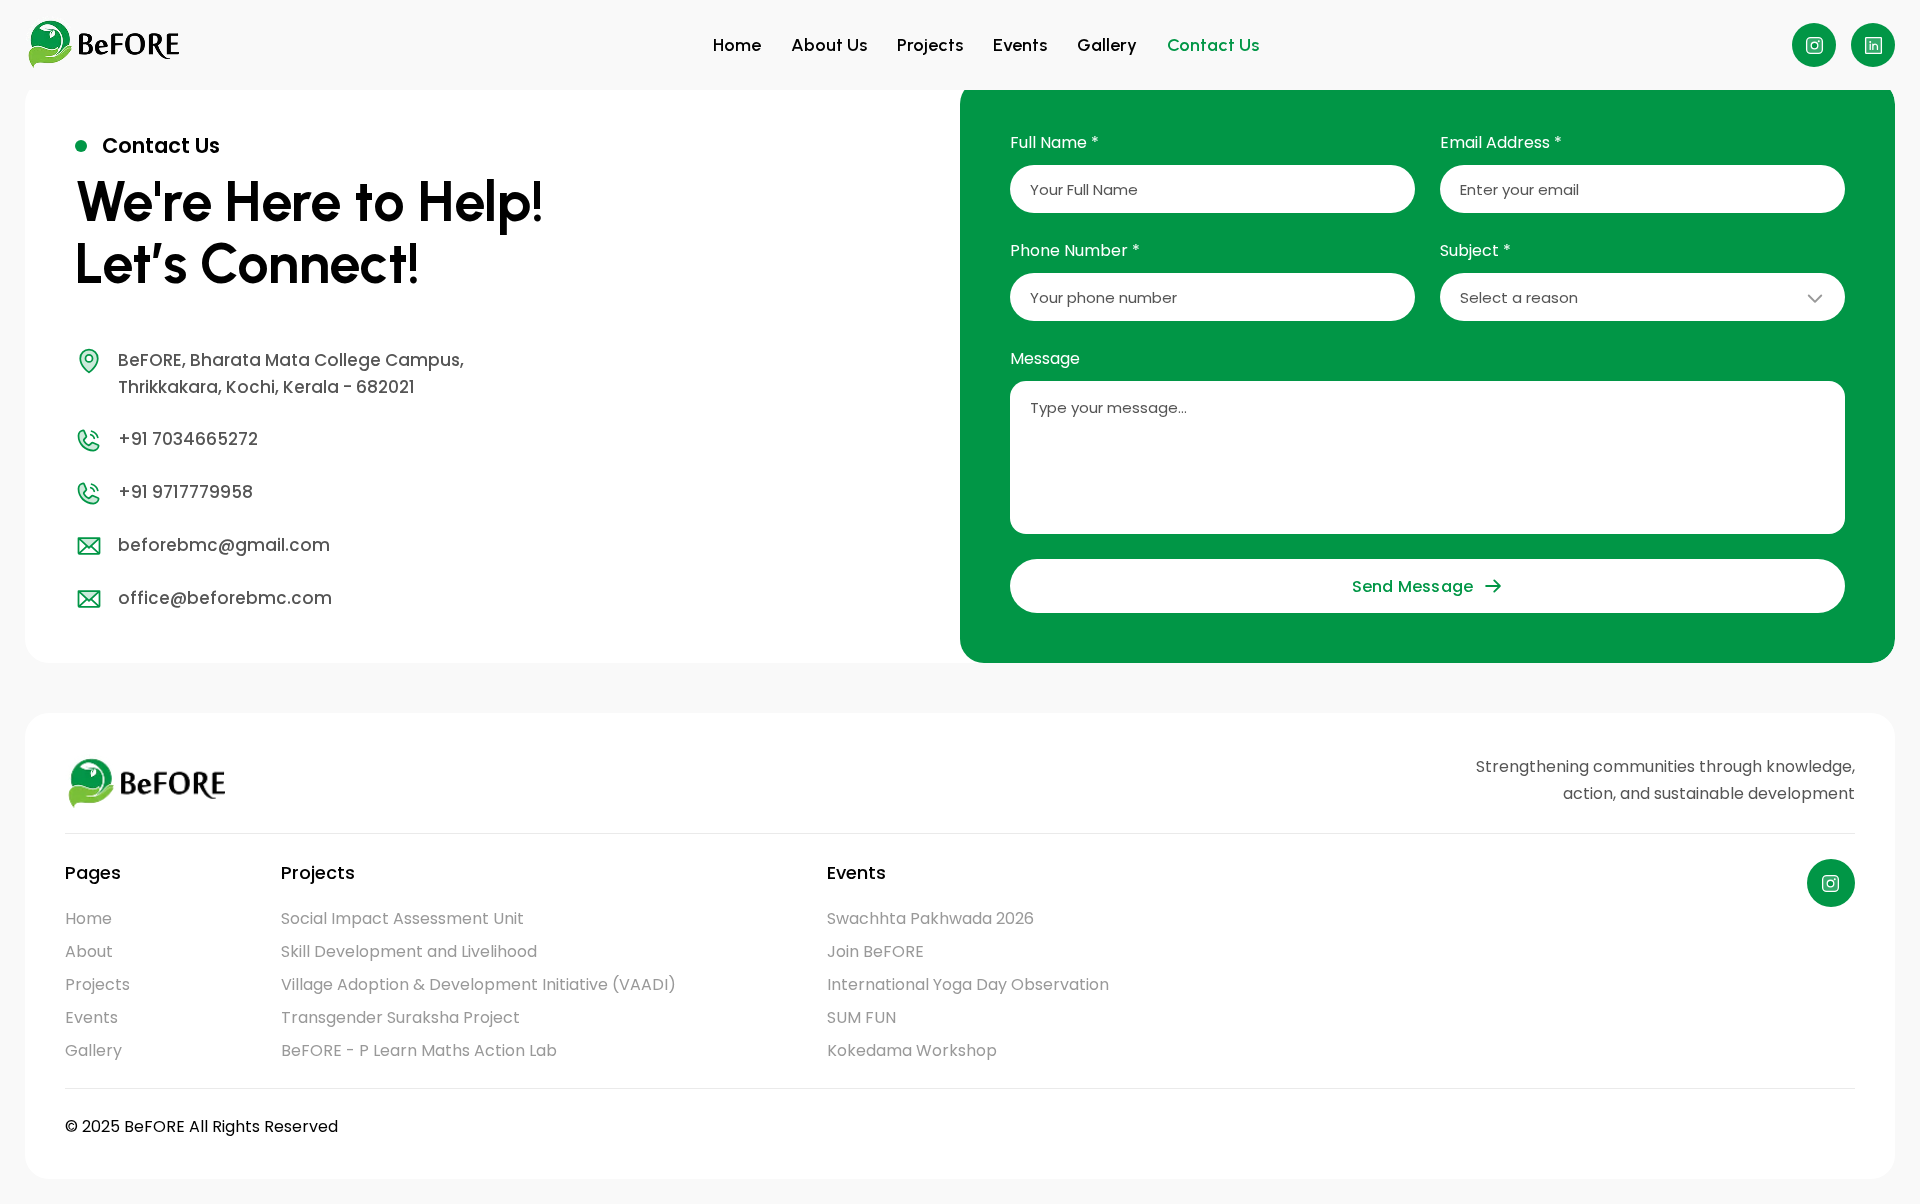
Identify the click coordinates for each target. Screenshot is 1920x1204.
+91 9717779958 (185, 492)
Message (1045, 358)
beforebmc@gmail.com (224, 545)
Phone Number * (1075, 250)
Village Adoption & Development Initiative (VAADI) (478, 984)
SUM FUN (861, 1017)
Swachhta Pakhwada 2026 (930, 918)
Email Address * (1501, 142)
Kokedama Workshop (912, 1050)
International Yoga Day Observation (968, 984)
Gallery (1107, 45)
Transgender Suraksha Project (400, 1017)
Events (1020, 45)
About (89, 951)
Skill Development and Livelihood (409, 951)
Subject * (1475, 250)
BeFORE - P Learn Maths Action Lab (419, 1050)
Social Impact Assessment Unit (402, 918)
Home (737, 45)
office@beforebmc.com (225, 598)
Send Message (1412, 586)
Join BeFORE (875, 951)
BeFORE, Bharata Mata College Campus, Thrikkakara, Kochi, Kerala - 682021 (291, 373)
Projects (930, 45)
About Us (829, 45)
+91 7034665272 (188, 439)
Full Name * (1054, 142)
